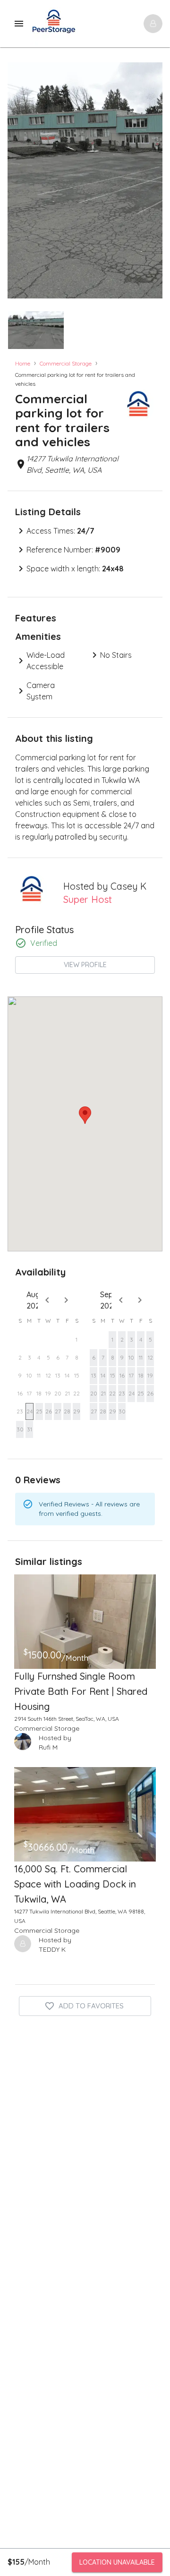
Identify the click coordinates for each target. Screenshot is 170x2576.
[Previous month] (47, 1300)
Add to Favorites (91, 2006)
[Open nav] (153, 24)
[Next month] (66, 1300)
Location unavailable (117, 2562)
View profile (85, 965)
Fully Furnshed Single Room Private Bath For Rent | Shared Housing (81, 1691)
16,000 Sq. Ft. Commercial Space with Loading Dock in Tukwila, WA (75, 1884)
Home (23, 363)
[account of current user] (19, 24)
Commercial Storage (66, 363)
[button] (36, 330)
